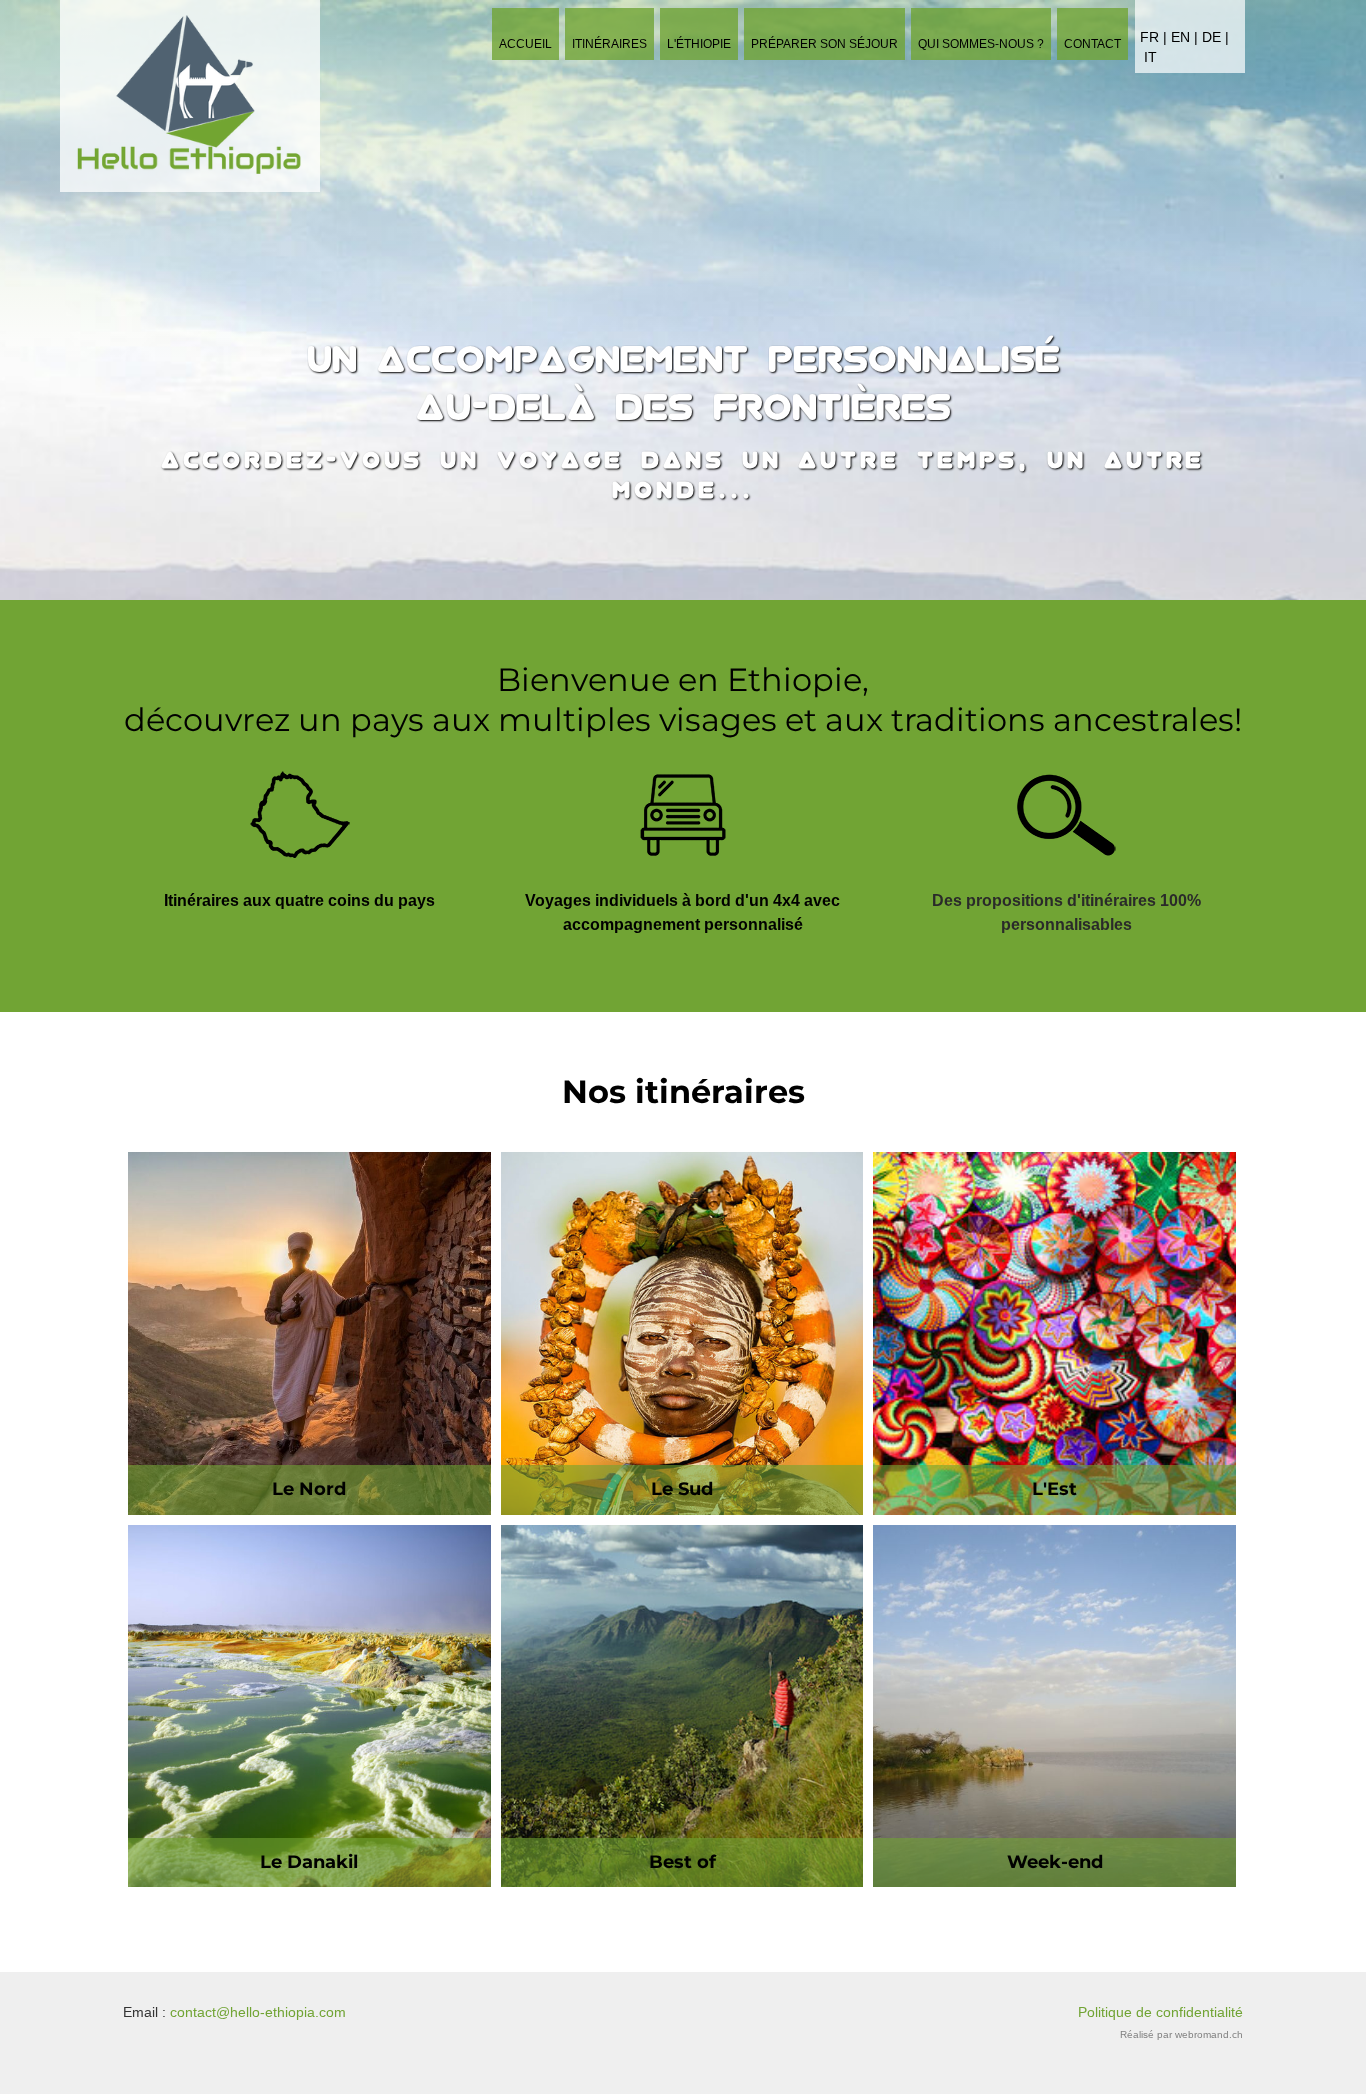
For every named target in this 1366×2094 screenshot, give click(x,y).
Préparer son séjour (824, 44)
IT (1150, 57)
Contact (1092, 44)
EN (1182, 37)
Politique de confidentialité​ (1160, 2012)
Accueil (525, 44)
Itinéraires (609, 44)
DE (1211, 37)
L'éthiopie (699, 44)
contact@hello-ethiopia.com (258, 2012)
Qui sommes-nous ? (981, 44)
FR (1149, 37)
